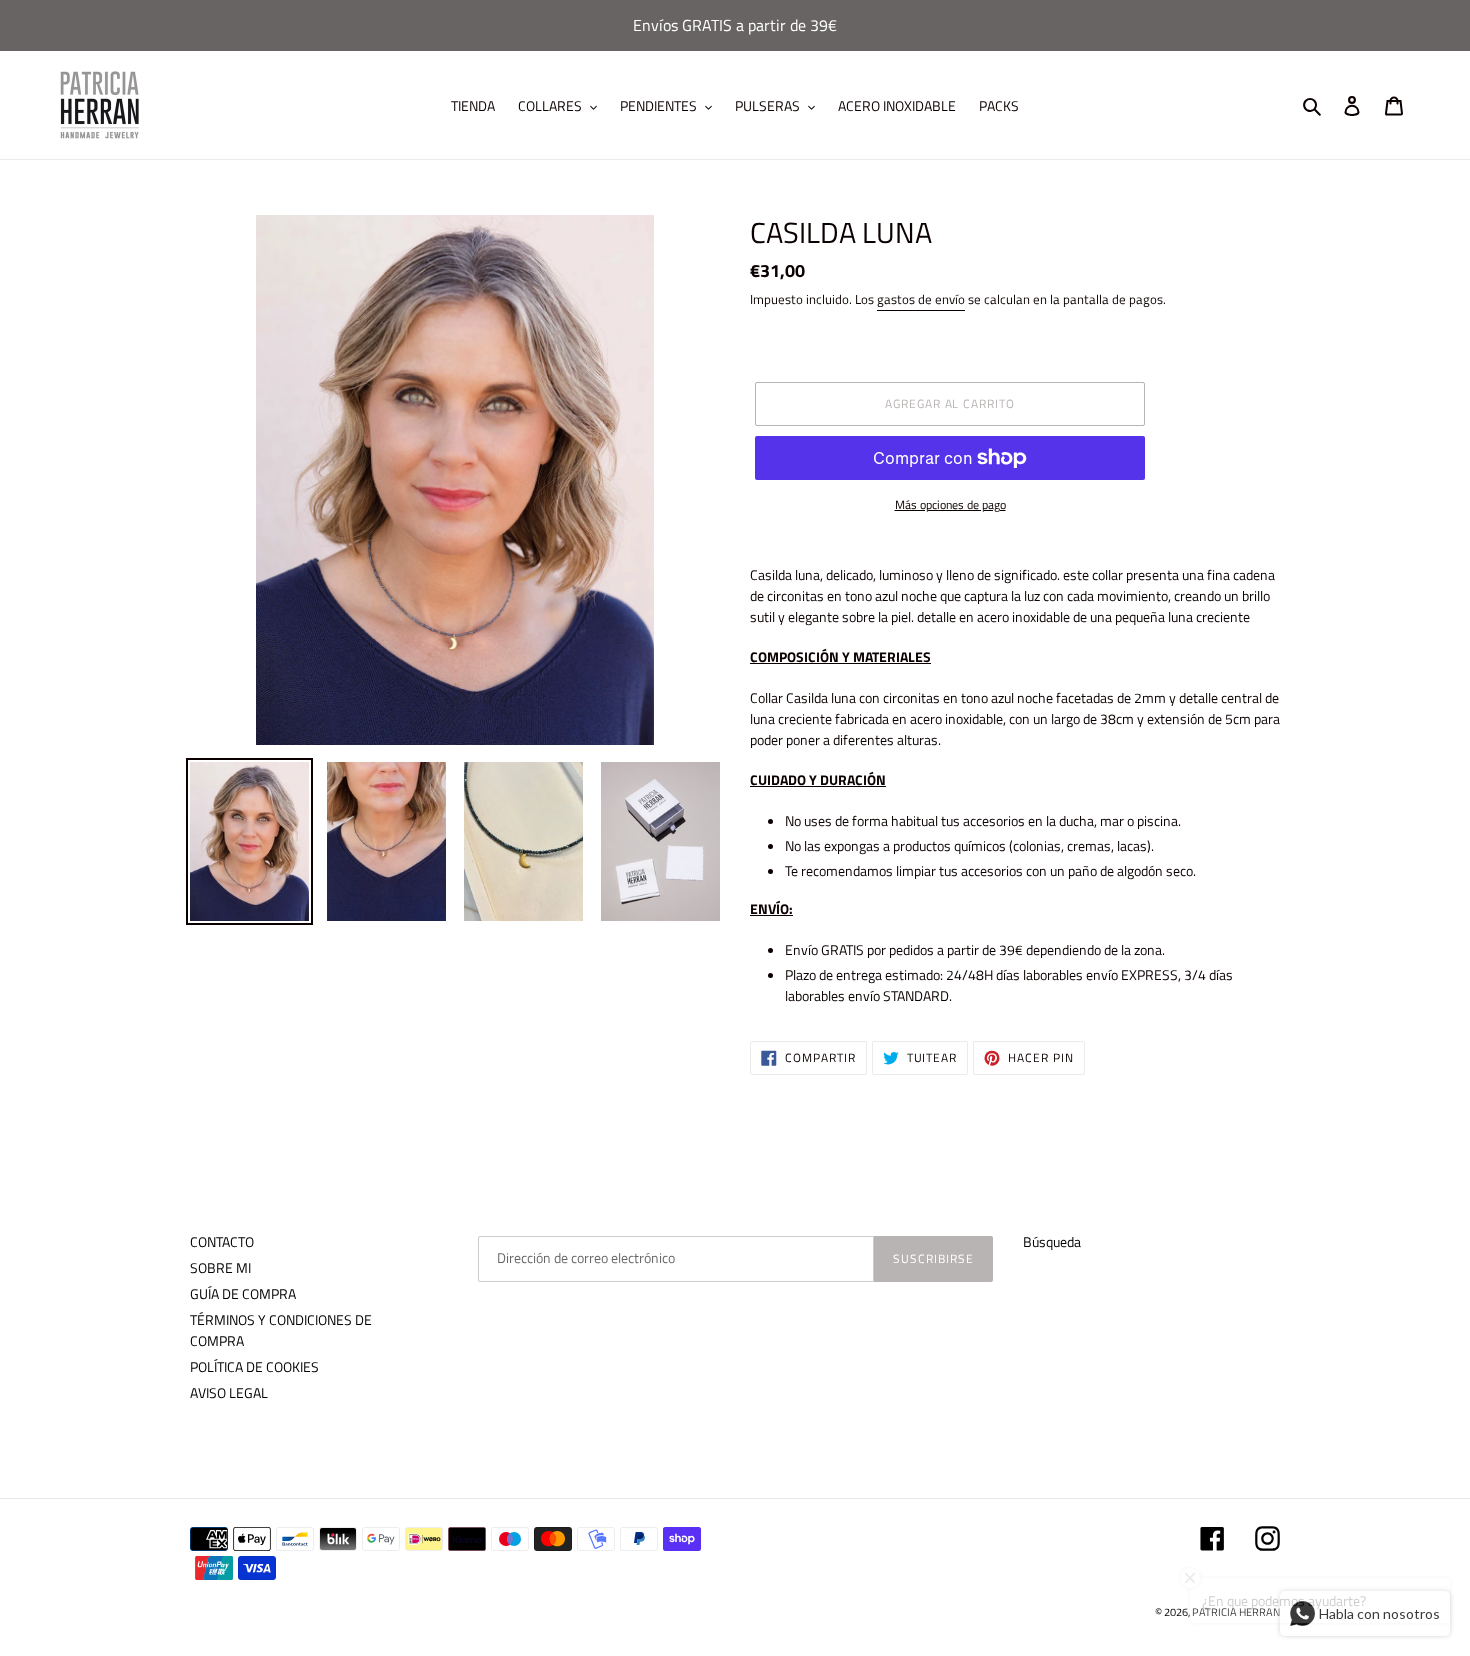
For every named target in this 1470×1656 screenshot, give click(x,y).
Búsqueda (1052, 1241)
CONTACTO (222, 1241)
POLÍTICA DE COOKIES (254, 1366)
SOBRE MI (220, 1267)
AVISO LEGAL (229, 1392)
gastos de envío (921, 299)
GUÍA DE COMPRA (243, 1293)
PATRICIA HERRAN (1236, 1612)
